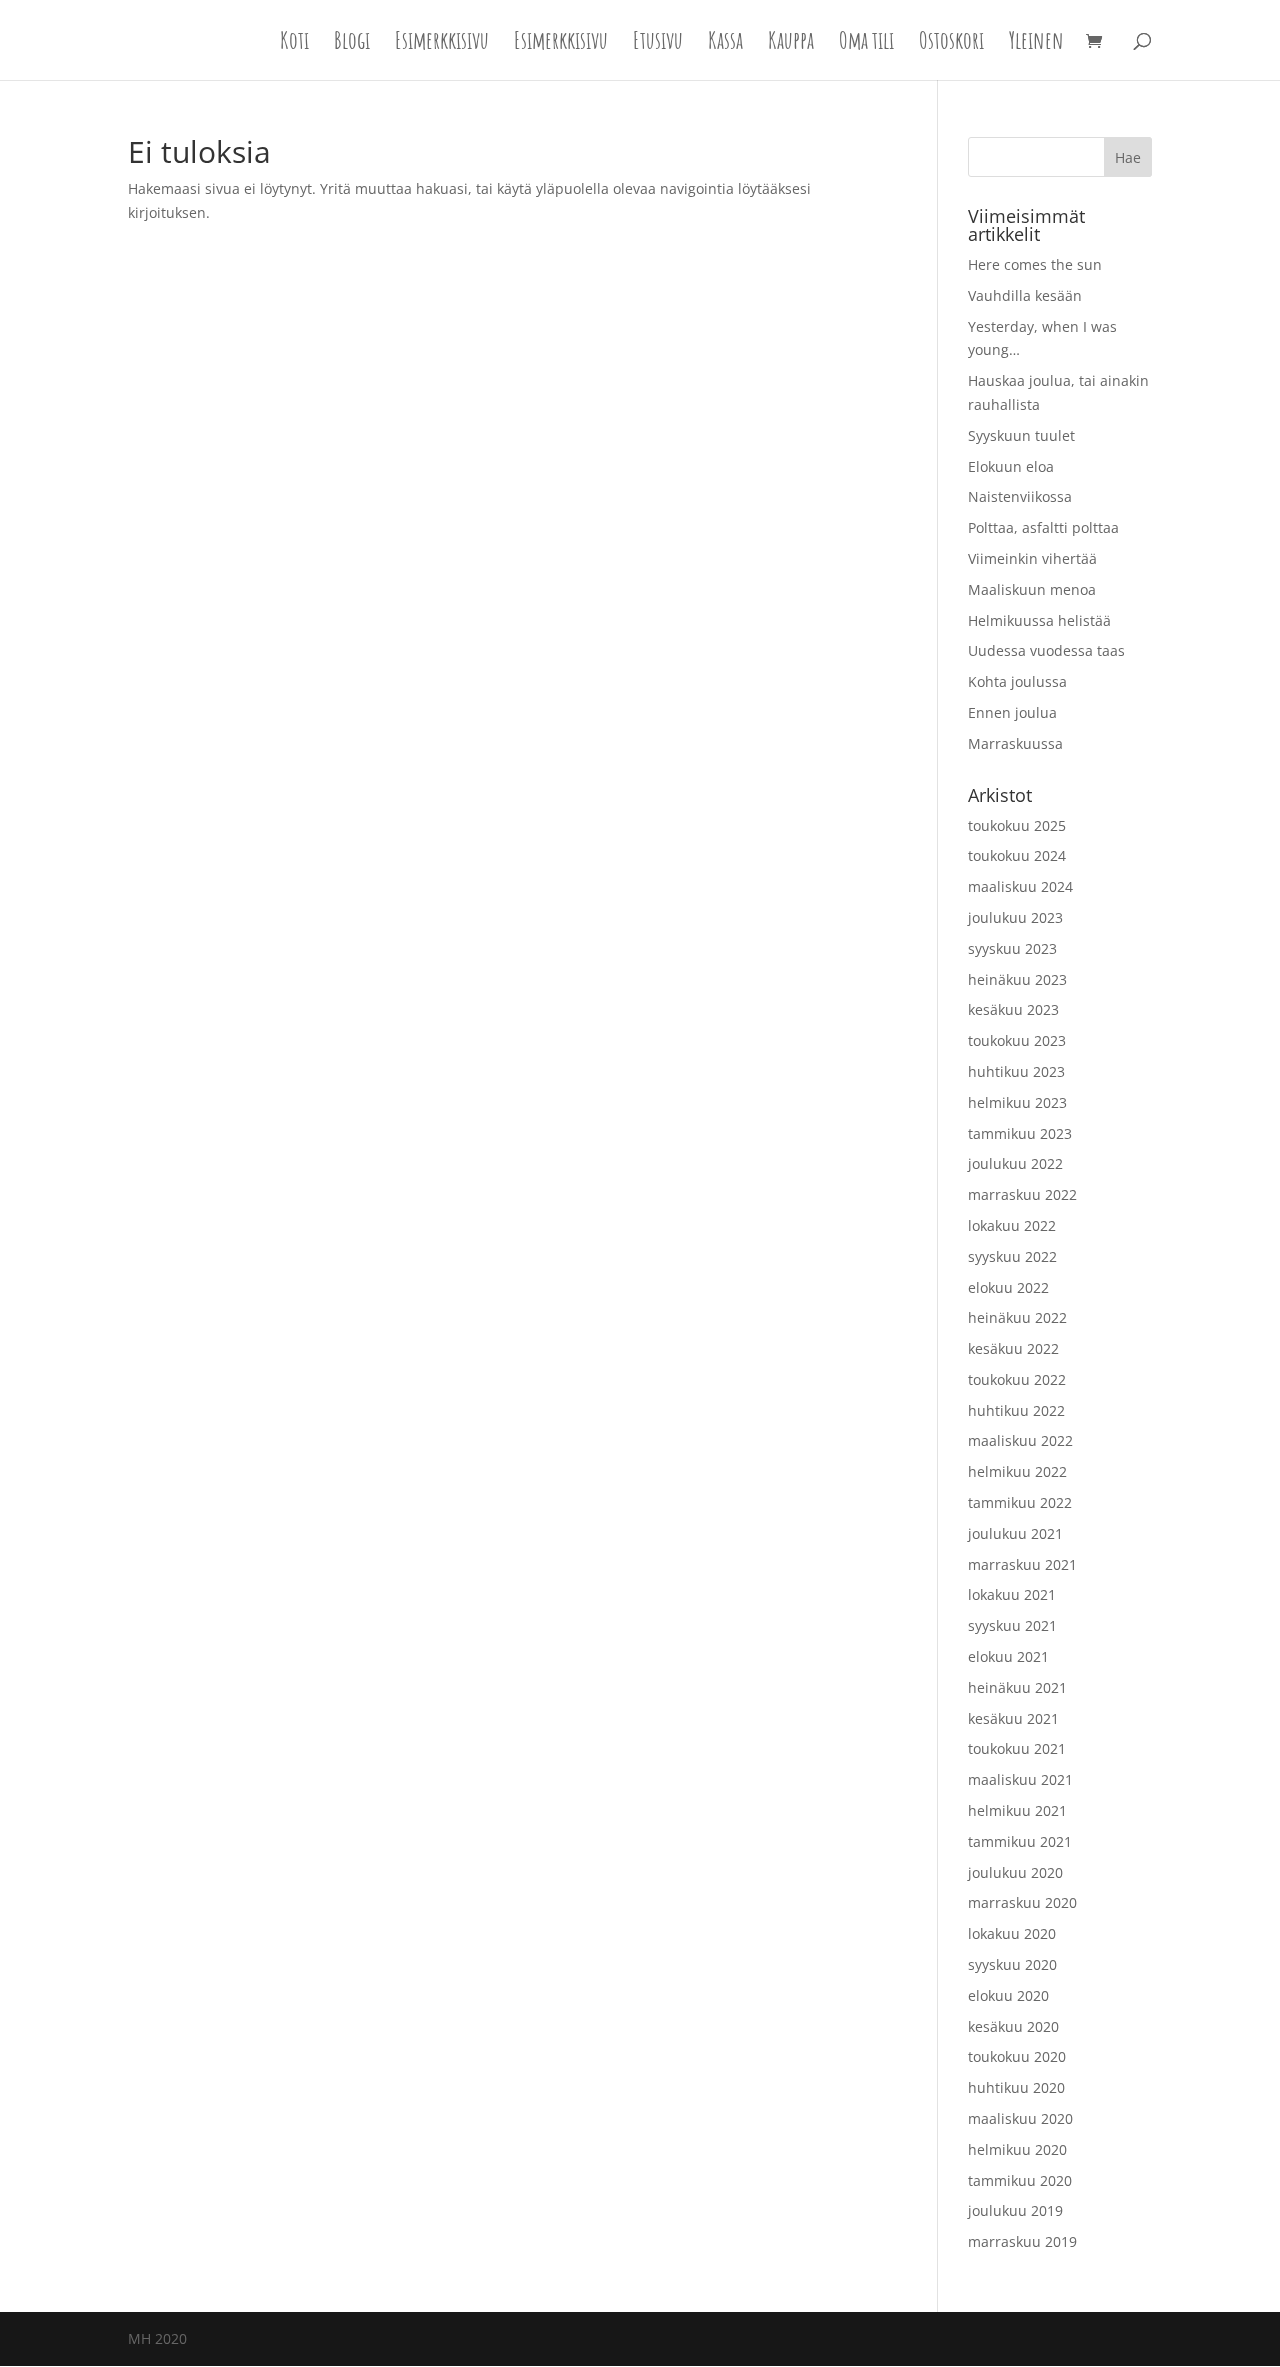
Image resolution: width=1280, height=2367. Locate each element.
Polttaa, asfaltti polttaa (1043, 527)
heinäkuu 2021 (1017, 1687)
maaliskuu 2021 (1020, 1779)
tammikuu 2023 (1020, 1133)
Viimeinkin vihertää (1032, 558)
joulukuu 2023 (1015, 917)
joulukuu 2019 (1015, 2210)
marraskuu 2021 (1022, 1564)
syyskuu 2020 (1012, 1964)
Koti (294, 44)
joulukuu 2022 (1015, 1163)
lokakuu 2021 (1012, 1594)
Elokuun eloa (1011, 466)
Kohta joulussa (1017, 681)
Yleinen (1036, 44)
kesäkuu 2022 (1013, 1348)
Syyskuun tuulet (1021, 435)
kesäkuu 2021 (1013, 1718)
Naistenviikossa (1020, 496)
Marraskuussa (1015, 743)
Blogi (352, 44)
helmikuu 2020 (1017, 2149)
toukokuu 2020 (1017, 2056)
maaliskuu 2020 (1020, 2118)
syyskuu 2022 (1012, 1256)
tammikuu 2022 (1020, 1502)
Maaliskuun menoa (1032, 589)
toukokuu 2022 (1017, 1379)
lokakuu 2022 (1012, 1225)
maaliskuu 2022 (1020, 1440)
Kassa (725, 44)
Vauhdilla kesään (1025, 295)
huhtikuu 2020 (1016, 2087)
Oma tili (866, 44)
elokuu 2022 (1008, 1287)
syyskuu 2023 (1012, 948)
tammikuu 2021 (1020, 1841)
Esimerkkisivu (442, 44)
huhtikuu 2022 (1016, 1410)
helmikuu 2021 (1017, 1810)
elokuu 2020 (1008, 1995)
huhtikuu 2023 (1016, 1071)
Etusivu (658, 44)
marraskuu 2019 (1022, 2241)
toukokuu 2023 (1017, 1040)
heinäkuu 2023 (1017, 979)
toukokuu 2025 (1017, 825)
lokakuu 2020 (1012, 1933)
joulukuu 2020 (1015, 1872)
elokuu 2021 (1008, 1656)
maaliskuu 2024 (1020, 886)
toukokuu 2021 (1017, 1748)
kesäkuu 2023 (1013, 1009)
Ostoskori (951, 44)
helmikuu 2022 (1017, 1471)
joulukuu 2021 (1015, 1533)
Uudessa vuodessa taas (1046, 650)
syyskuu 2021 (1012, 1625)
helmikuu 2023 (1017, 1102)
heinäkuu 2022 (1017, 1317)
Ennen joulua (1012, 712)
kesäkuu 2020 (1013, 2026)
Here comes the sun (1035, 264)
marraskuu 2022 (1022, 1194)
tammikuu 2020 (1020, 2180)
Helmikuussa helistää (1039, 620)
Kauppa (791, 44)
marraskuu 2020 (1022, 1902)
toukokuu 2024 (1017, 855)
